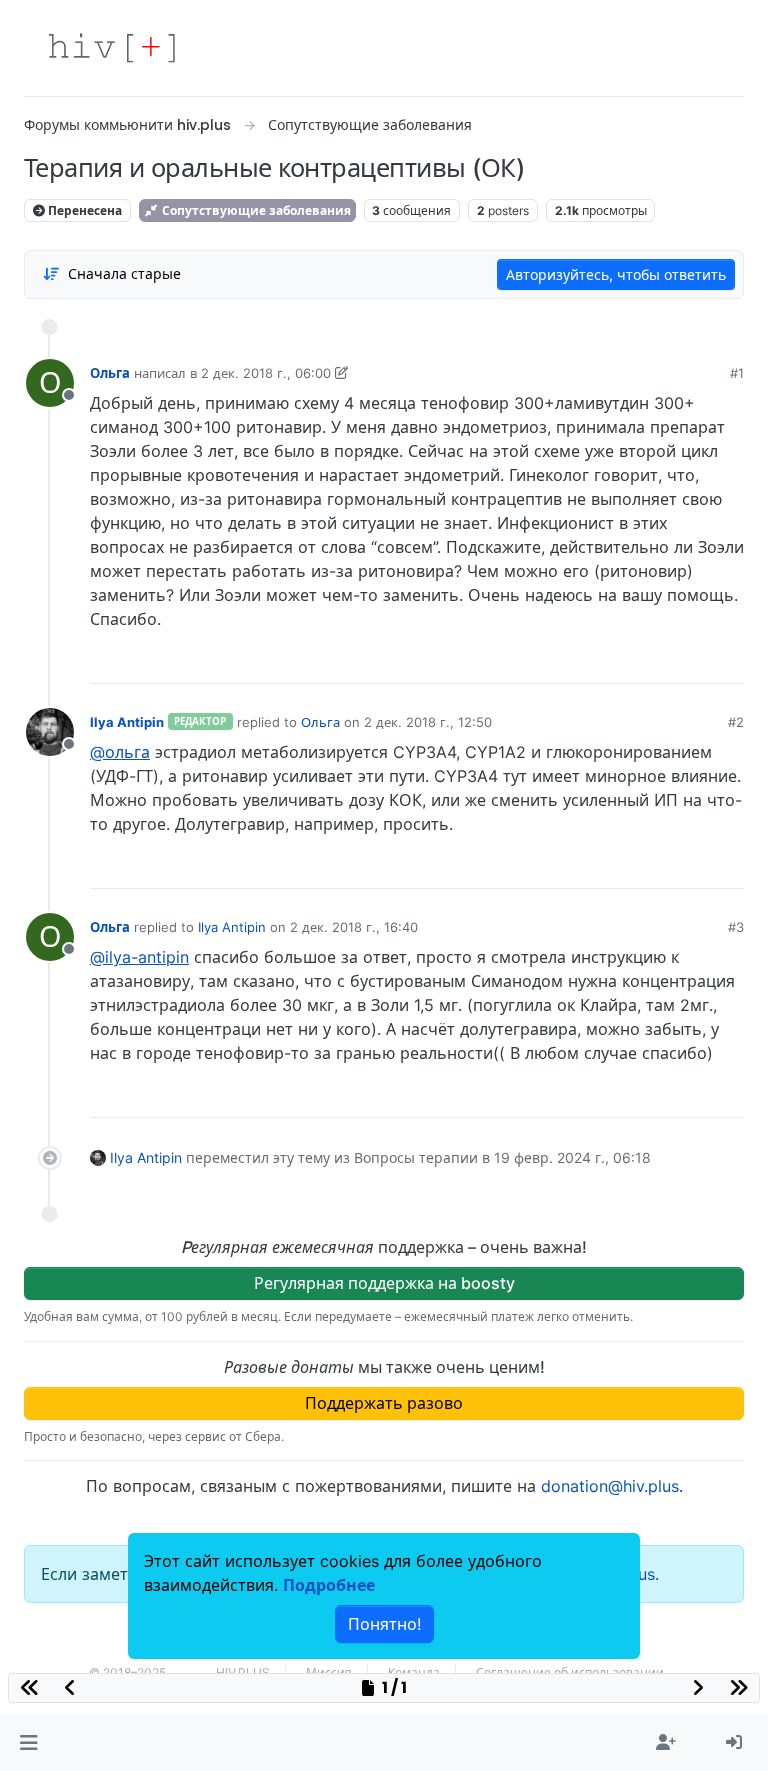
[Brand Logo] (112, 48)
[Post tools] (728, 661)
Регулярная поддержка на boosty (384, 1283)
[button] (28, 1743)
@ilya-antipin (139, 957)
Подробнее (329, 1585)
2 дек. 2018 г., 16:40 (354, 927)
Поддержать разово (384, 1403)
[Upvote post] (624, 661)
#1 (737, 373)
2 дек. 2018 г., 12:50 (428, 722)
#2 (736, 722)
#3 (736, 927)
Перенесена (83, 210)
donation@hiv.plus (610, 1486)
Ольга (110, 373)
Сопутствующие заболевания (255, 210)
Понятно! (384, 1624)
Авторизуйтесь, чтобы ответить (616, 274)
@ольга (120, 752)
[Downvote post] (690, 661)
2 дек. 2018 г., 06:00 (266, 373)
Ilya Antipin (127, 722)
